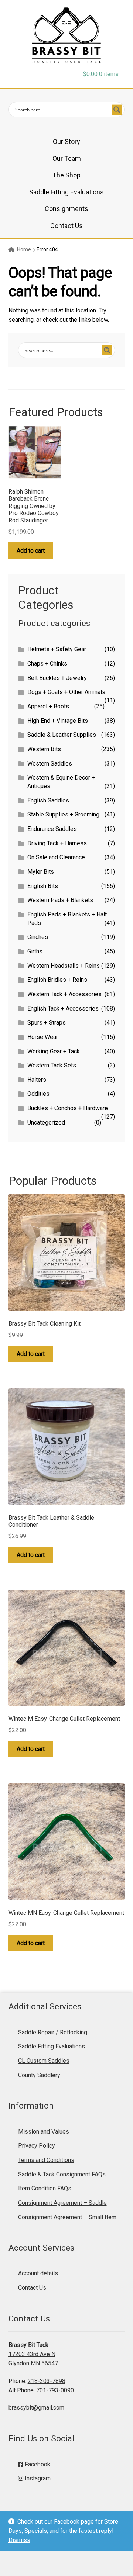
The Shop (66, 175)
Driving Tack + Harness (57, 843)
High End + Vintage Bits (58, 721)
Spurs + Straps (47, 1023)
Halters (37, 1080)
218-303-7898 (47, 2381)
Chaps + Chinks (47, 664)
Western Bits (44, 749)
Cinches (38, 937)
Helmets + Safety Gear (57, 649)
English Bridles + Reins (57, 980)
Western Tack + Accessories (64, 994)
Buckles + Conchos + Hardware (68, 1108)
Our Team (67, 158)
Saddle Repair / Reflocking (53, 2032)
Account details (38, 2273)
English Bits (43, 886)
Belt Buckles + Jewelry (57, 678)
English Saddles (48, 800)
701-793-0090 (55, 2390)
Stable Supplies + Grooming (63, 814)
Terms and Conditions (46, 2160)
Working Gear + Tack (54, 1051)
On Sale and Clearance (56, 857)
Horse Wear (43, 1037)
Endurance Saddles (52, 829)
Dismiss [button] (19, 2540)
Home (24, 249)
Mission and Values (44, 2132)
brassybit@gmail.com (36, 2408)
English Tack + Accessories (63, 1009)
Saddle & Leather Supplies (62, 735)
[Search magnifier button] (117, 110)
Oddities (38, 1094)
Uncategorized (46, 1123)
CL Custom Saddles (44, 2061)
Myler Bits (41, 872)
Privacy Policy (37, 2146)
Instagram (37, 2478)
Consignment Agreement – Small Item (67, 2217)
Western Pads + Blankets (60, 900)
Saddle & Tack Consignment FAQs (62, 2174)
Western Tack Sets (52, 1065)
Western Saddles (50, 764)
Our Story (66, 141)
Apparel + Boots (48, 706)
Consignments (66, 209)
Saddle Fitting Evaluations (66, 192)
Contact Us (66, 226)
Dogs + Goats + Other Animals (66, 692)
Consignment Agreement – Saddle (62, 2203)
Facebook (67, 2522)
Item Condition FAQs (45, 2188)
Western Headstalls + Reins (64, 966)
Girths (35, 951)
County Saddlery (39, 2075)
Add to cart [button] (31, 551)
